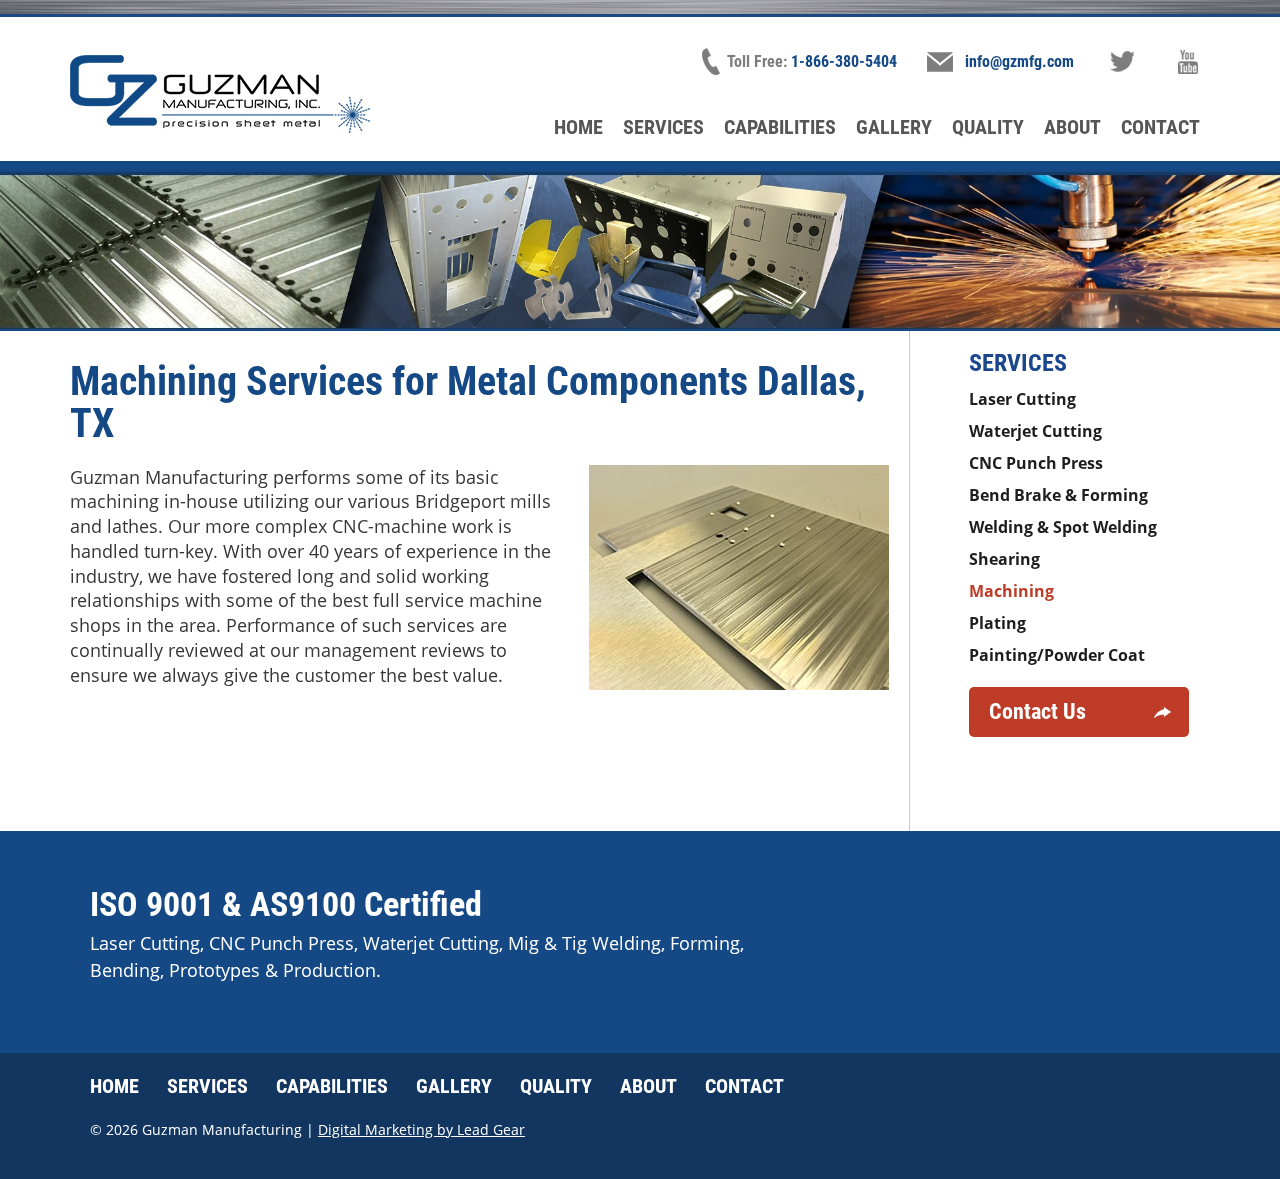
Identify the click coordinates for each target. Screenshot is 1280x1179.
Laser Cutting (1022, 399)
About (1072, 127)
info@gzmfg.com (1019, 61)
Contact (1160, 127)
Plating (997, 623)
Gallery (894, 127)
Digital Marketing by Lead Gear (421, 1129)
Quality (988, 127)
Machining (1011, 591)
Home (578, 127)
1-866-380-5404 (844, 61)
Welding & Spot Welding (1063, 527)
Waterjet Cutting (1035, 431)
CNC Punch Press (1036, 463)
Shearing (1004, 559)
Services (663, 127)
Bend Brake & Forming (1058, 495)
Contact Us (1037, 711)
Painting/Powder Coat (1057, 655)
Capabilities (780, 127)
